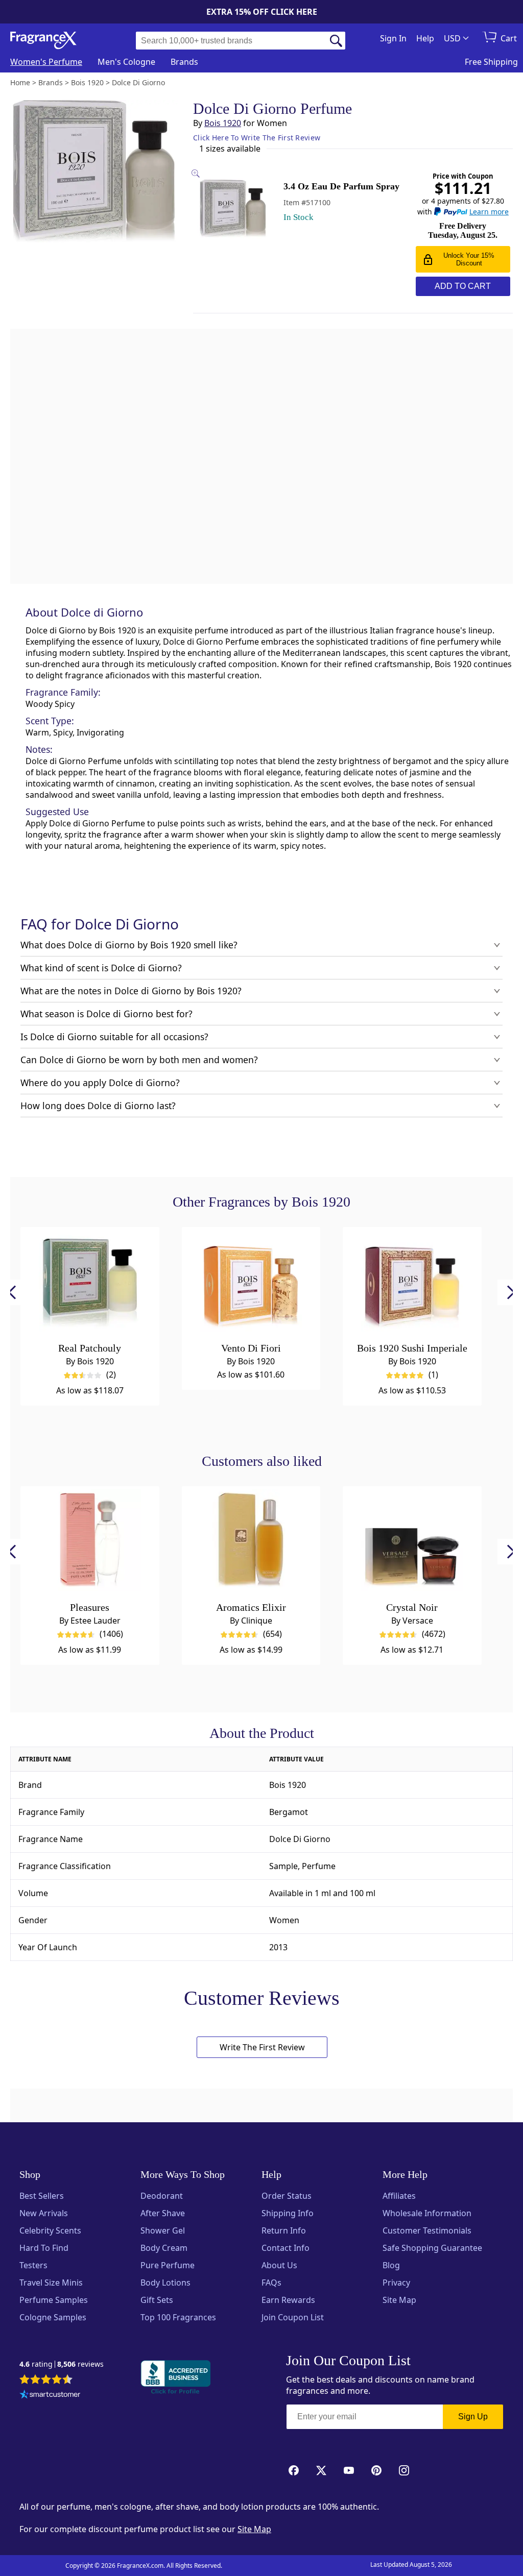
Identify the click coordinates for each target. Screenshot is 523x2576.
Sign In (393, 38)
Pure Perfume (168, 2265)
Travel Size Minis (51, 2283)
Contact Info (286, 2248)
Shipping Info (288, 2213)
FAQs (271, 2283)
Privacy (396, 2283)
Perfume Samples (54, 2300)
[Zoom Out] (408, 1022)
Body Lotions (165, 2283)
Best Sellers (42, 2196)
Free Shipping (491, 62)
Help (425, 38)
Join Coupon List (293, 2317)
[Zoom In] (408, 991)
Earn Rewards (288, 2300)
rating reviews (62, 2364)
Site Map (399, 2300)
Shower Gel (163, 2230)
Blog (391, 2265)
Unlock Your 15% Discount (469, 259)
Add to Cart (463, 286)
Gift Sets (157, 2300)
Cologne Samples (53, 2317)
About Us (279, 2265)
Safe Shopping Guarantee (432, 2248)
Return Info (284, 2230)
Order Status (287, 2196)
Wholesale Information (427, 2213)
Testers (33, 2265)
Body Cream (164, 2248)
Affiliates (399, 2196)
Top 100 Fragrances (178, 2317)
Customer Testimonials (427, 2230)
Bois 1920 (223, 123)
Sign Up (473, 2416)
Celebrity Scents (50, 2230)
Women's (46, 62)
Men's (126, 62)
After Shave (163, 2213)
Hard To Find (44, 2248)
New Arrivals (44, 2213)
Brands (184, 62)
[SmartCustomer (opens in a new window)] (50, 2395)
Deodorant (162, 2196)
